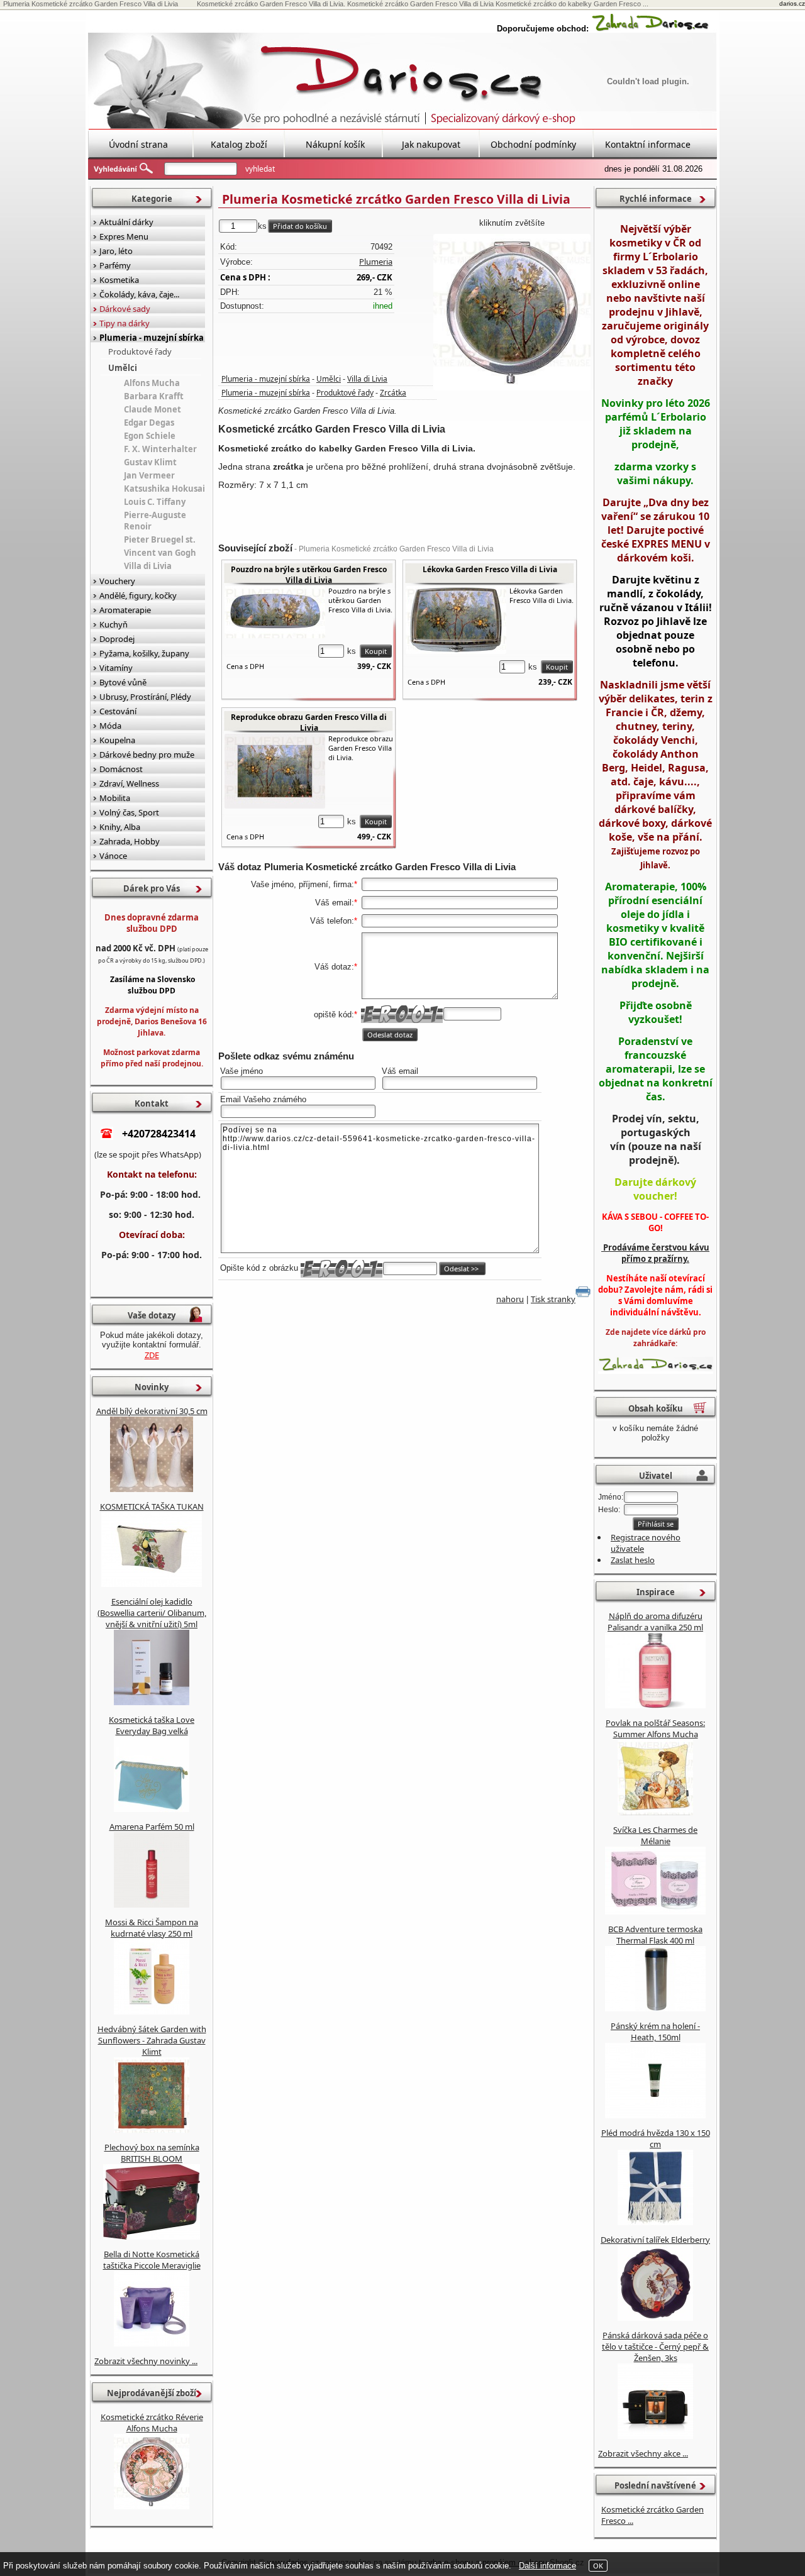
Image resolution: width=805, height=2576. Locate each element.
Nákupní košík (335, 144)
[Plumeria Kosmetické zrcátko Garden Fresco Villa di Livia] (512, 312)
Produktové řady (345, 393)
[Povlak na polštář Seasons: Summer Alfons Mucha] (655, 1812)
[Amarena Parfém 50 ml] (152, 1904)
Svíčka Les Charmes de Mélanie (655, 1835)
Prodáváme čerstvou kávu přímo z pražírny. (655, 1253)
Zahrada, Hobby (130, 841)
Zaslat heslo (633, 1560)
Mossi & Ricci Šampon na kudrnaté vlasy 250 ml (152, 1928)
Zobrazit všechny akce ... (643, 2453)
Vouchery (117, 581)
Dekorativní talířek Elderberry (655, 2240)
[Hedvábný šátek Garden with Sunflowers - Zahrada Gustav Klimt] (152, 2130)
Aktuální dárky (126, 222)
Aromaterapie (125, 610)
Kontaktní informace (648, 144)
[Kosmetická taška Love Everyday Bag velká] (152, 1809)
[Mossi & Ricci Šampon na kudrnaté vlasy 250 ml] (152, 2011)
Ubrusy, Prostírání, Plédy (145, 697)
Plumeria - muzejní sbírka (266, 379)
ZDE (152, 1355)
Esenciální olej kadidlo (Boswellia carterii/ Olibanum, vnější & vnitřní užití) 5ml (152, 1613)
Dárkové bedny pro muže (147, 755)
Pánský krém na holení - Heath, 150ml (655, 2032)
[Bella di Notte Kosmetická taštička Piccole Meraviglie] (152, 2343)
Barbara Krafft (154, 396)
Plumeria (376, 262)
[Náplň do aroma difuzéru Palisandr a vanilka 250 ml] (655, 1705)
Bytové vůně (123, 682)
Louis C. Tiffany (155, 502)
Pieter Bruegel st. (160, 539)
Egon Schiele (150, 436)
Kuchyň (114, 624)
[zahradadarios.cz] (650, 29)
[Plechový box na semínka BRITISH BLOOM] (152, 2236)
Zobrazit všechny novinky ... (146, 2361)
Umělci (329, 379)
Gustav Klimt (150, 462)
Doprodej (117, 639)
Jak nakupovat (431, 144)
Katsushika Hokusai (164, 489)
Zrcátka (393, 393)
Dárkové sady (125, 309)
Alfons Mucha (152, 383)
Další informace (547, 2566)
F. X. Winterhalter (160, 449)
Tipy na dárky (125, 323)
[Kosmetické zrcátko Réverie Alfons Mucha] (152, 2506)
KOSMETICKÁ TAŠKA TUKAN (152, 1506)
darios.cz (792, 3)
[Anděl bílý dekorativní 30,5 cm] (152, 1489)
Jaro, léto (116, 251)
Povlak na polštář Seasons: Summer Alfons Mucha (655, 1728)
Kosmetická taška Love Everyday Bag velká (152, 1725)
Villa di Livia (367, 379)
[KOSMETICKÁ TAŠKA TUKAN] (152, 1584)
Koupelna (117, 740)
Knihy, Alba (120, 827)
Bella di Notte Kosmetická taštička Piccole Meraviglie (152, 2260)
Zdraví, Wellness (129, 783)
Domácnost (121, 769)
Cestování (118, 711)
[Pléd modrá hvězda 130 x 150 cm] (655, 2222)
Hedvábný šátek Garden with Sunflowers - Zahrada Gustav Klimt (152, 2040)
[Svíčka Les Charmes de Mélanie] (655, 1911)
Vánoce (113, 856)
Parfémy (115, 265)
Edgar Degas (149, 423)
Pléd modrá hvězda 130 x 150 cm (656, 2138)
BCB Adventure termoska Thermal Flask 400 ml (655, 1935)
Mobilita (115, 798)
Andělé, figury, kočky (138, 595)
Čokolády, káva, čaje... (139, 294)
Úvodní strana (138, 144)
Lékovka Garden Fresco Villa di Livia (490, 569)
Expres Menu (124, 236)
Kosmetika (119, 280)
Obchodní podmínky (533, 144)
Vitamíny (116, 668)
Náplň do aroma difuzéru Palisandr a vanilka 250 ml (655, 1622)
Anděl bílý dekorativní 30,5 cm (152, 1411)
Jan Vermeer (149, 475)
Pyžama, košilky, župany (144, 653)
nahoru (510, 1299)
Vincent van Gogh (160, 553)
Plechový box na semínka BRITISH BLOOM (152, 2153)
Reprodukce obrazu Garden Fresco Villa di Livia (309, 722)
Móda (110, 726)
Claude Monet (153, 409)
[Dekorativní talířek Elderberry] (655, 2318)
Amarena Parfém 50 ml (152, 1827)
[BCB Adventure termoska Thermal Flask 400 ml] (655, 2008)
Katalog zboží (239, 144)
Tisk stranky (553, 1299)
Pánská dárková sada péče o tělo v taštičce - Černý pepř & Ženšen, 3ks (655, 2347)
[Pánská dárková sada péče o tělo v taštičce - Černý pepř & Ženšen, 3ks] (655, 2436)
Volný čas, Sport (129, 812)
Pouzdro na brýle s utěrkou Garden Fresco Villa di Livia (309, 575)
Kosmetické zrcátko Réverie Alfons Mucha (152, 2423)
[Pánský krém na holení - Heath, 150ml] (655, 2115)
